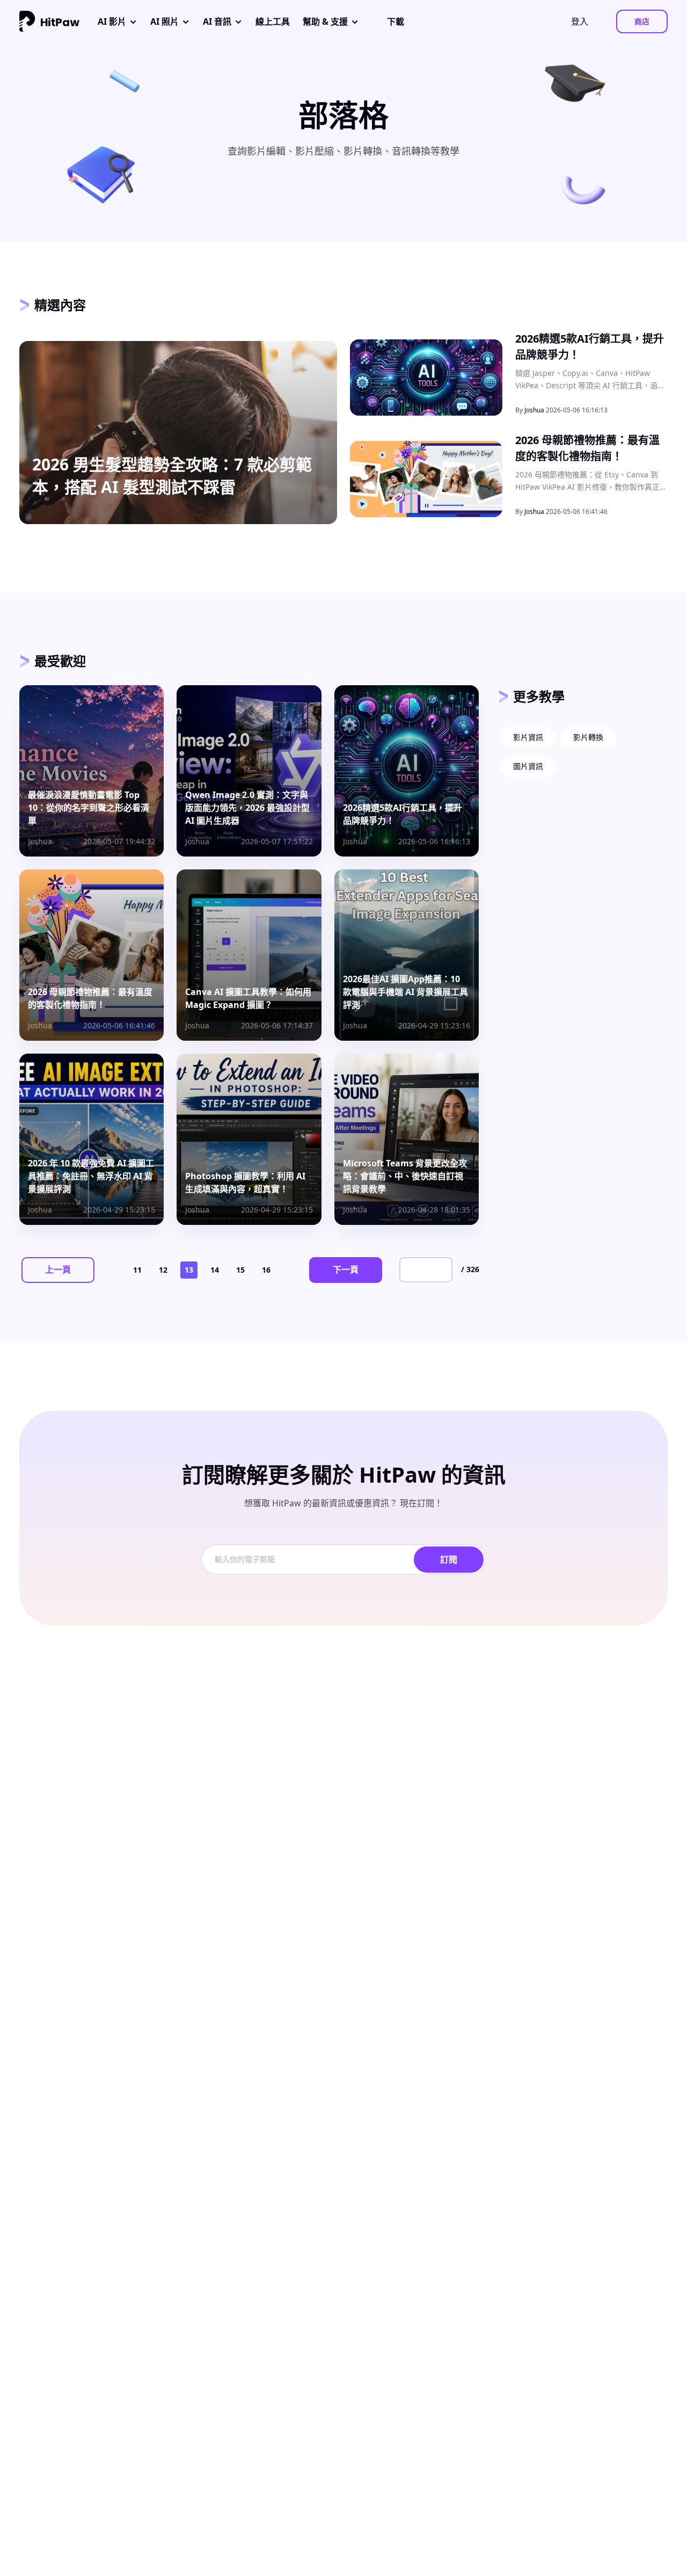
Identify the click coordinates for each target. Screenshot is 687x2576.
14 (215, 1270)
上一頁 (58, 1269)
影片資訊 (528, 737)
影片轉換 (588, 737)
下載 (396, 21)
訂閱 (449, 1559)
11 (137, 1270)
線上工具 (273, 21)
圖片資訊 (528, 766)
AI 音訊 (217, 21)
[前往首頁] (49, 21)
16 (266, 1270)
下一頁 (346, 1269)
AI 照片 (165, 21)
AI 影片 (112, 21)
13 (189, 1270)
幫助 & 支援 (325, 21)
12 (163, 1270)
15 (240, 1270)
